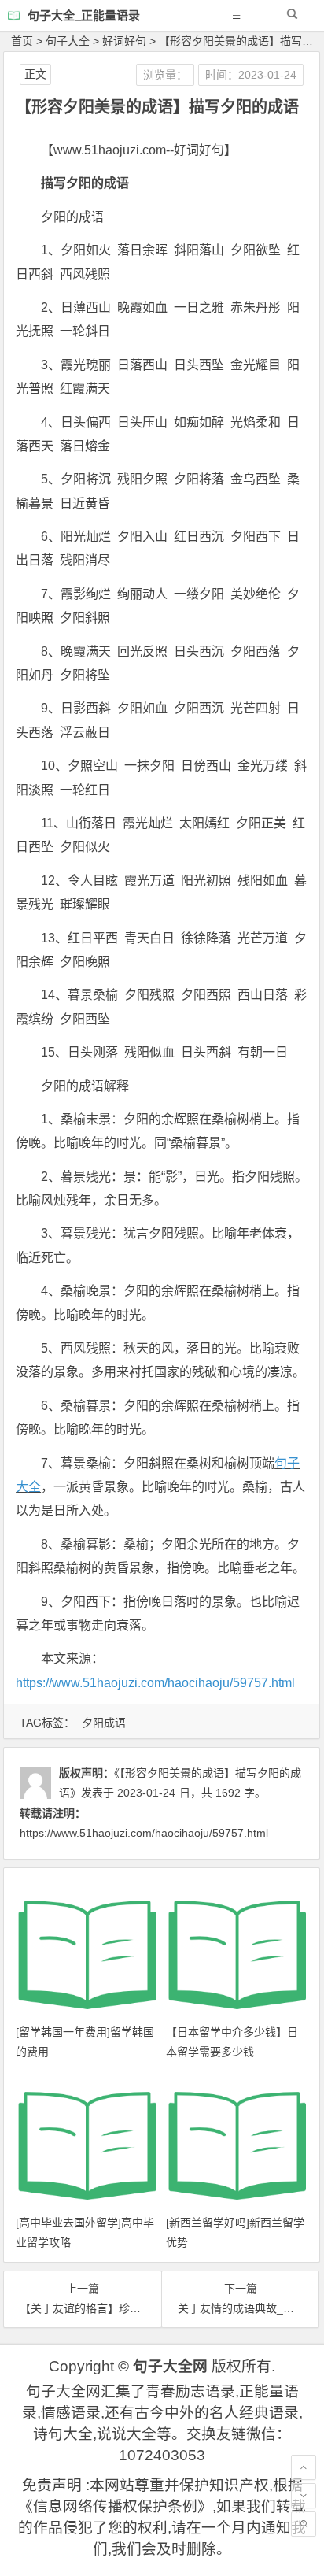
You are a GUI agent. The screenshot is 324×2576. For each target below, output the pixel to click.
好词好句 (124, 41)
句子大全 (68, 41)
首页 (22, 41)
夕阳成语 (104, 1723)
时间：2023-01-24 (251, 75)
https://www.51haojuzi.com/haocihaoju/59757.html (155, 1683)
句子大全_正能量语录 (84, 15)
